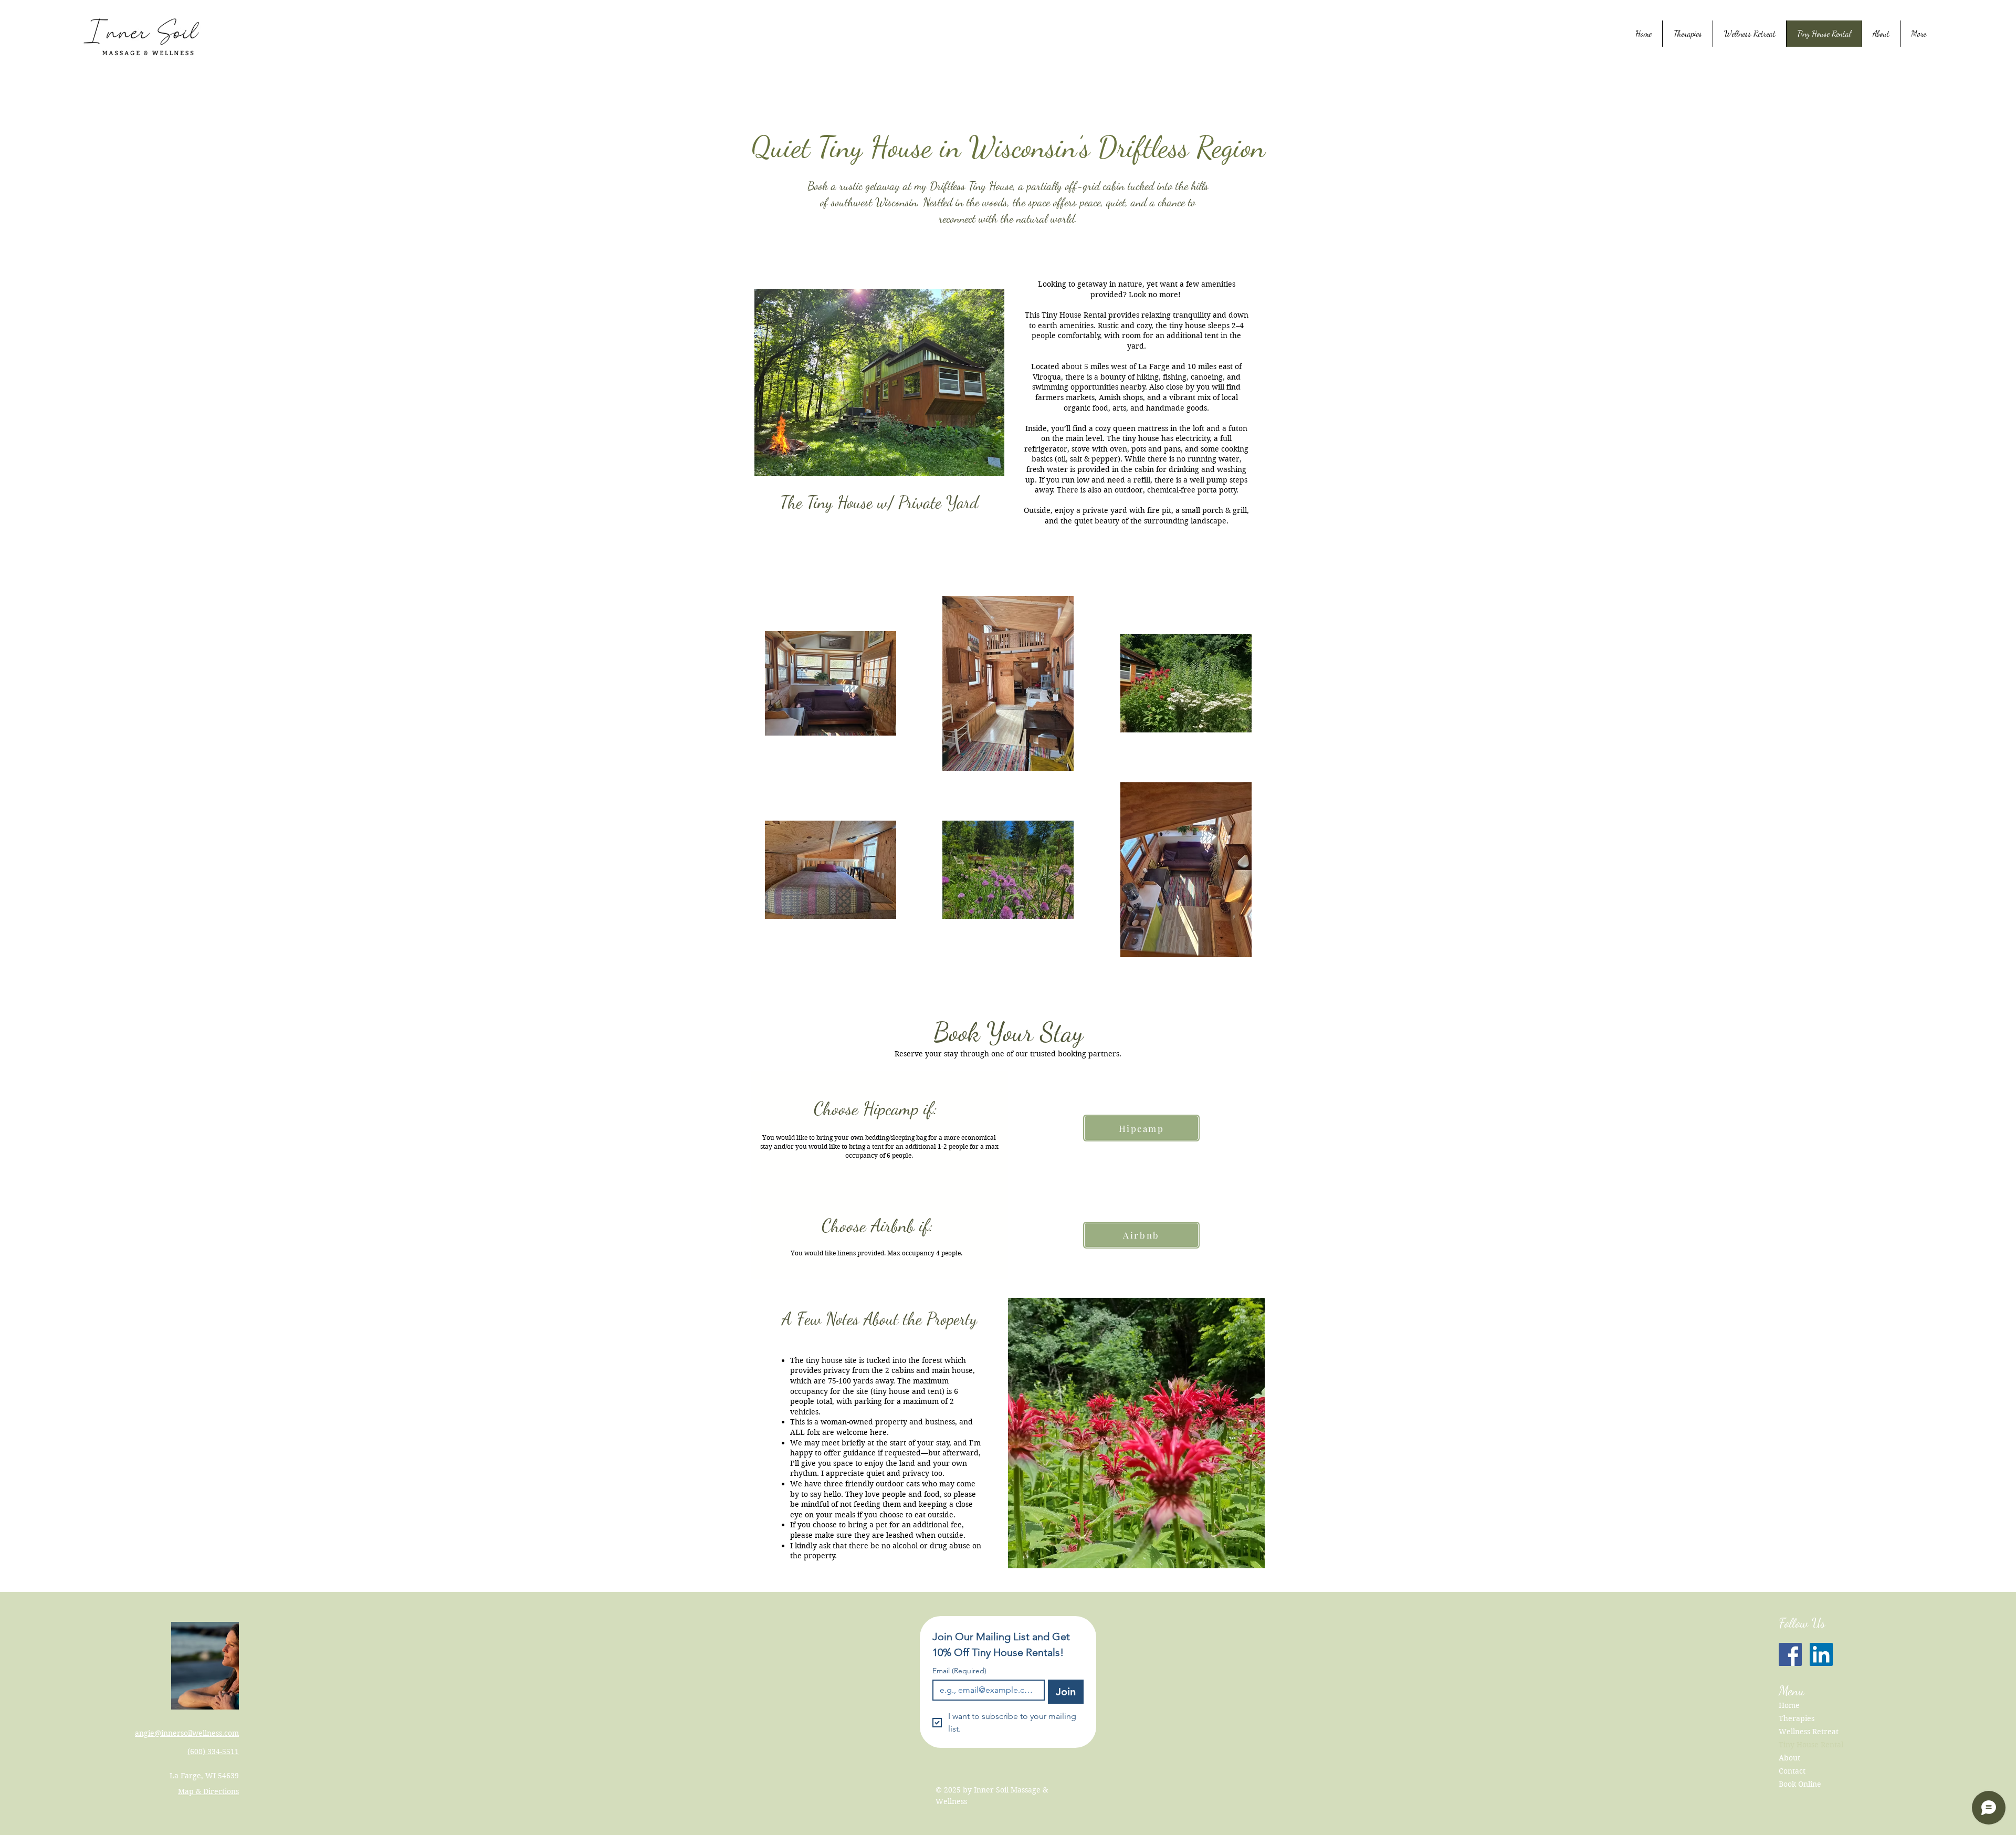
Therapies (1797, 1718)
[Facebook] (1790, 1654)
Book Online (1800, 1784)
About (1789, 1758)
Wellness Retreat (1809, 1732)
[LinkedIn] (1821, 1654)
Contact (1792, 1771)
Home (1789, 1705)
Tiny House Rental (1811, 1745)
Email (959, 1671)
